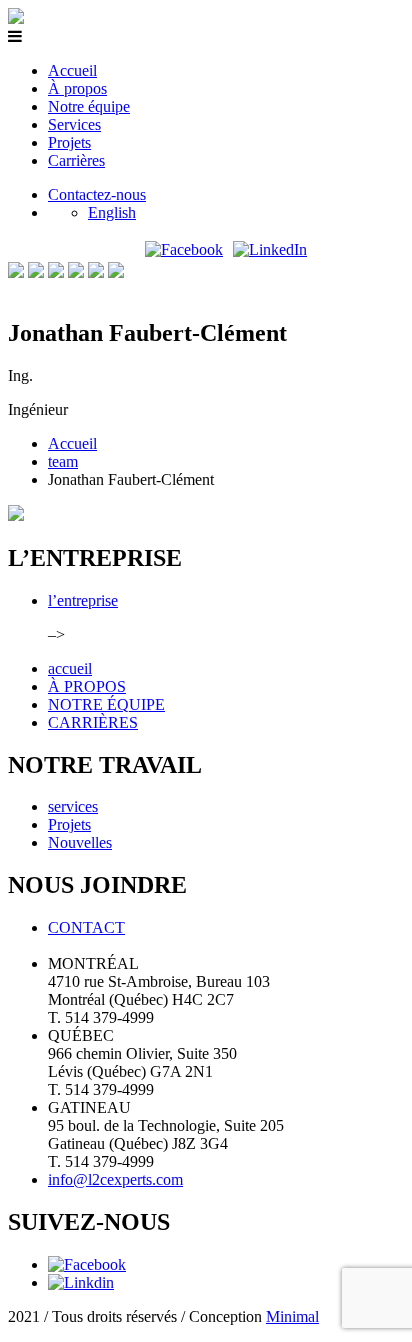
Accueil (72, 70)
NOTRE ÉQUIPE (106, 704)
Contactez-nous (97, 194)
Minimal (292, 1316)
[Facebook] (184, 249)
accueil (70, 668)
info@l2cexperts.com (115, 1179)
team (63, 461)
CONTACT (86, 927)
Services (74, 124)
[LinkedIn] (270, 249)
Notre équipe (89, 106)
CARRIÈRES (93, 722)
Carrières (76, 160)
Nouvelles (80, 842)
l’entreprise (83, 600)
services (73, 806)
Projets (69, 142)
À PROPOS (87, 686)
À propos (77, 88)
